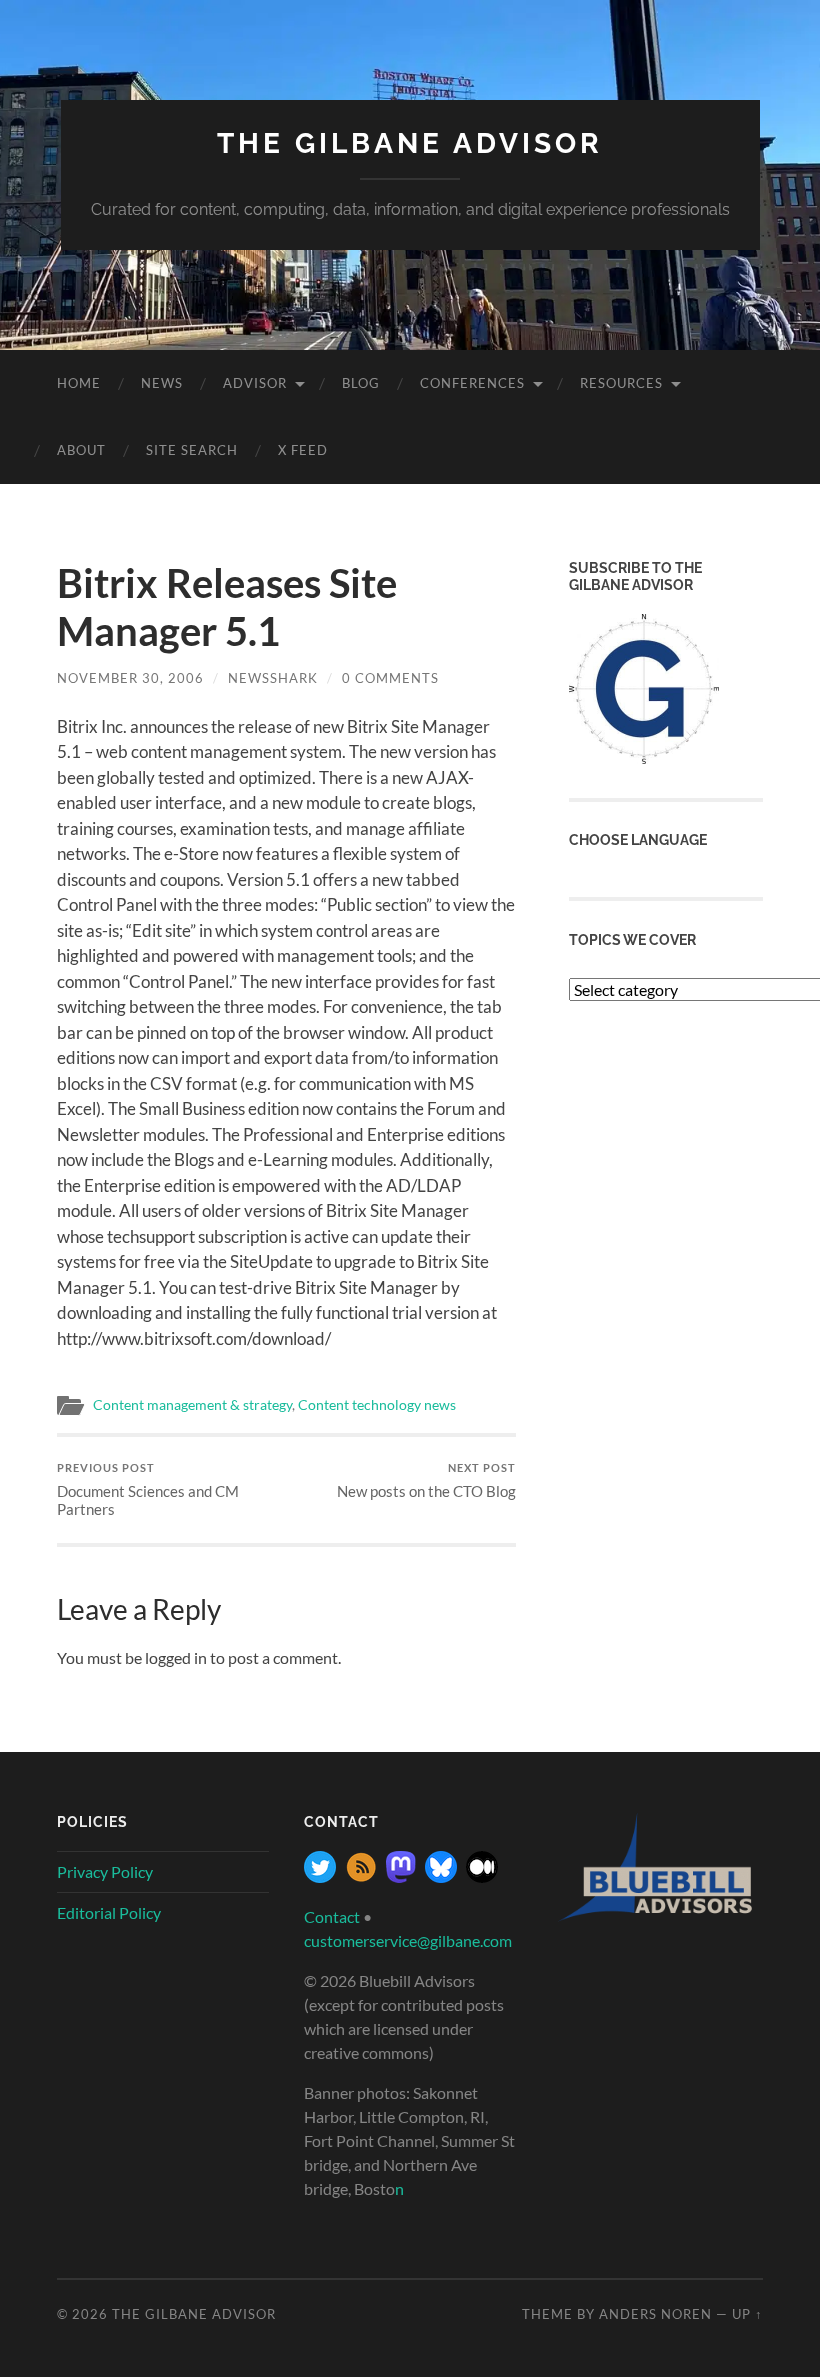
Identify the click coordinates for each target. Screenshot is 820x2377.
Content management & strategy (192, 1405)
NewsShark (273, 678)
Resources (621, 383)
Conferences (472, 383)
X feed (303, 450)
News (162, 383)
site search (192, 450)
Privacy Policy (105, 1871)
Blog (361, 383)
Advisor (255, 383)
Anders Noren (655, 2314)
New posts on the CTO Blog (426, 1480)
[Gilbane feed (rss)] (361, 1876)
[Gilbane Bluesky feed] (441, 1876)
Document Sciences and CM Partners (148, 1489)
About (81, 450)
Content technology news (377, 1405)
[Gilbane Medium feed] (482, 1876)
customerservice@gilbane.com (408, 1940)
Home (79, 383)
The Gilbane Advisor (410, 143)
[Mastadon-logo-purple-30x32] (401, 1876)
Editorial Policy (109, 1912)
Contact (332, 1916)
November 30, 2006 (130, 678)
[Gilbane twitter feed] (320, 1876)
